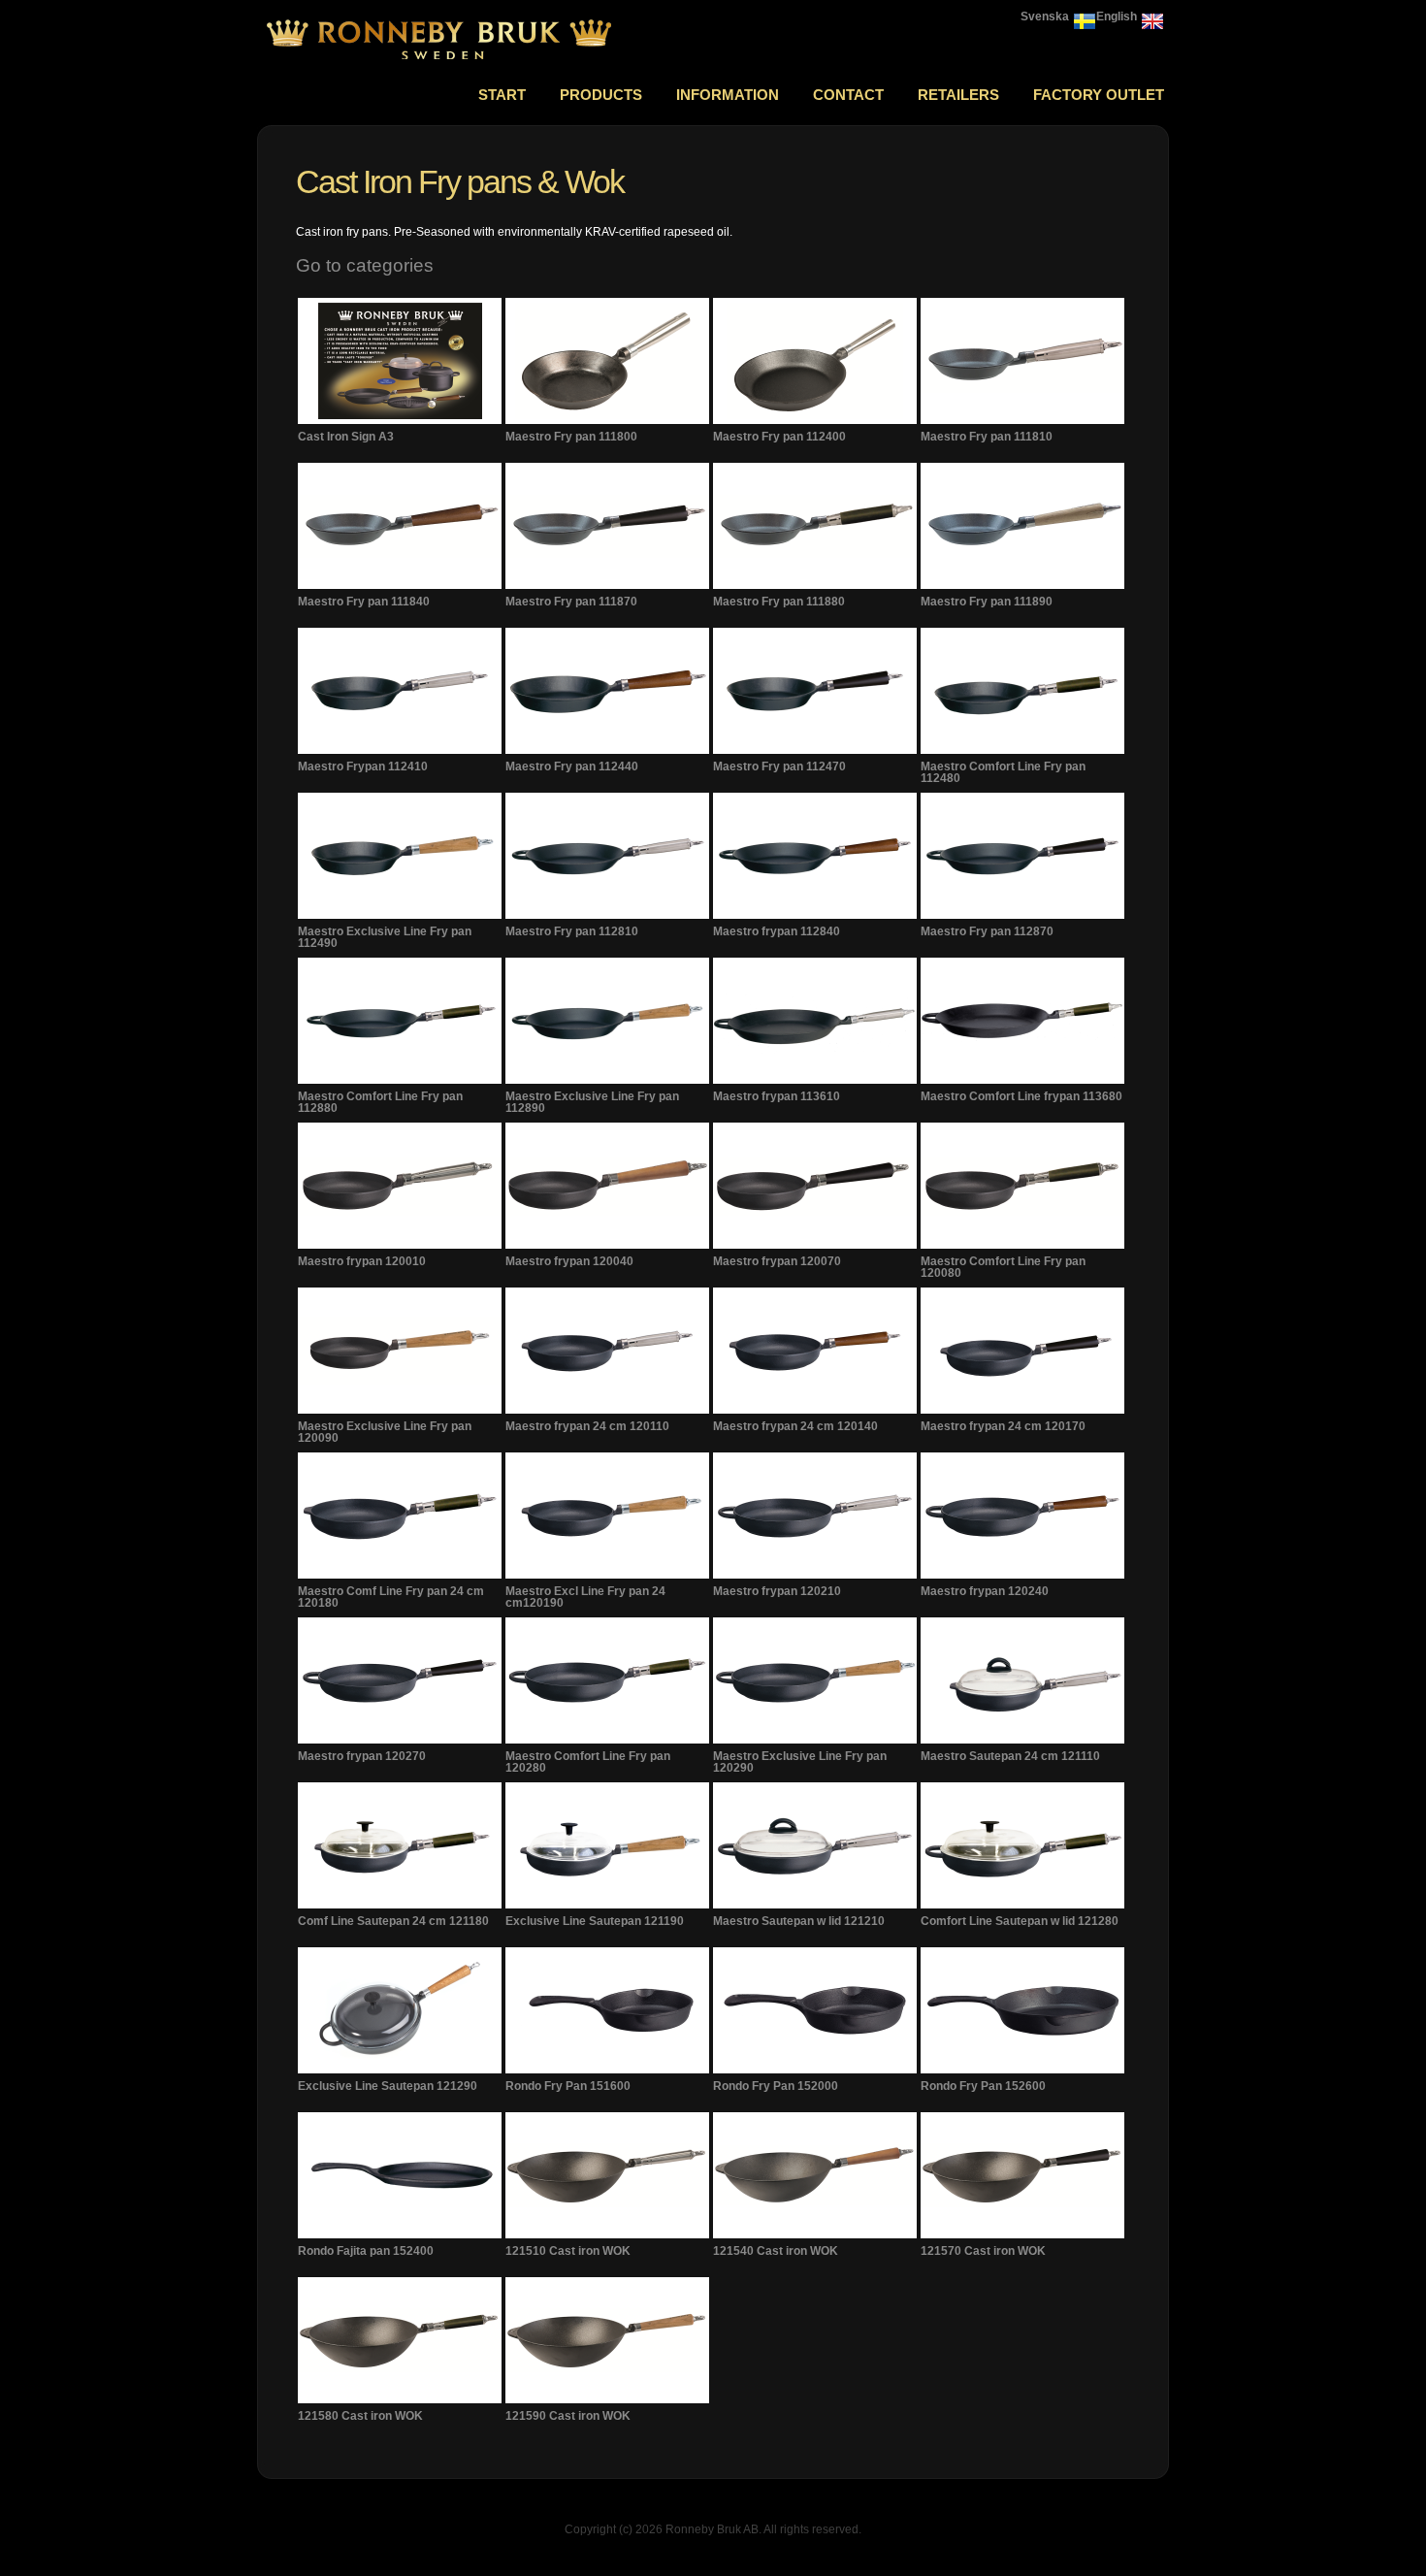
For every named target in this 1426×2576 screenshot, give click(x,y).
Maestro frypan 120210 (777, 1591)
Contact (848, 95)
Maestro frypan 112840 (777, 931)
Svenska (1045, 16)
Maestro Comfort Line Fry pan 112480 (1003, 772)
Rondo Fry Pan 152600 (983, 2086)
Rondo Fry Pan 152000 (776, 2086)
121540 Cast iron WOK (776, 2251)
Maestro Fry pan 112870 (987, 931)
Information (728, 95)
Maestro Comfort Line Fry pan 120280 (588, 1762)
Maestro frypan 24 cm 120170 (1003, 1426)
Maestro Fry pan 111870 (571, 602)
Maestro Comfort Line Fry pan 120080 (1003, 1267)
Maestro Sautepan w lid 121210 (799, 1921)
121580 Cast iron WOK (360, 2416)
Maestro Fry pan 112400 (779, 437)
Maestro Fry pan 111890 (987, 602)
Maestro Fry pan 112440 (572, 766)
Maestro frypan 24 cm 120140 (795, 1426)
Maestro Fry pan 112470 (779, 766)
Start (502, 95)
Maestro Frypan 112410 (363, 766)
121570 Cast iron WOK (983, 2251)
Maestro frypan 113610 (777, 1096)
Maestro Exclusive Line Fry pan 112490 (385, 937)
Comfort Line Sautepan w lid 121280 (1020, 1921)
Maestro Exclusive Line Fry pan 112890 (592, 1102)
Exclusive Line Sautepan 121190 (595, 1921)
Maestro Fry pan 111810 (987, 437)
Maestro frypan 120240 (985, 1591)
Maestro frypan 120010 (362, 1261)
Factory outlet (1099, 95)
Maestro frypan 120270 (362, 1756)
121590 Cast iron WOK (568, 2416)
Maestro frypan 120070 (777, 1261)
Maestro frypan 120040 (569, 1261)
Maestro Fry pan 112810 (572, 931)
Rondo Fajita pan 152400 (366, 2251)
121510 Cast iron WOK (568, 2251)
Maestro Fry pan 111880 (779, 602)
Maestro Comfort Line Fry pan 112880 (380, 1102)
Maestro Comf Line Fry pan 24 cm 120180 (391, 1597)
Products (601, 95)
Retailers (958, 95)
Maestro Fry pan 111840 (364, 602)
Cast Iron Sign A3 (346, 437)
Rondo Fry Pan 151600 (568, 2086)
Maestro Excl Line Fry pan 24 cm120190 (585, 1597)
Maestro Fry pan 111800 (571, 437)
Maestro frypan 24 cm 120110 (587, 1426)
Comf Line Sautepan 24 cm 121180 (393, 1921)
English (1117, 16)
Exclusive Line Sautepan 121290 (388, 2086)
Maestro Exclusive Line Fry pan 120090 (385, 1432)
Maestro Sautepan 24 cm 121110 (1010, 1756)
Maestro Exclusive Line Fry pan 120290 (800, 1762)
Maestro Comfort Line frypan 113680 (1021, 1096)
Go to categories (365, 265)
